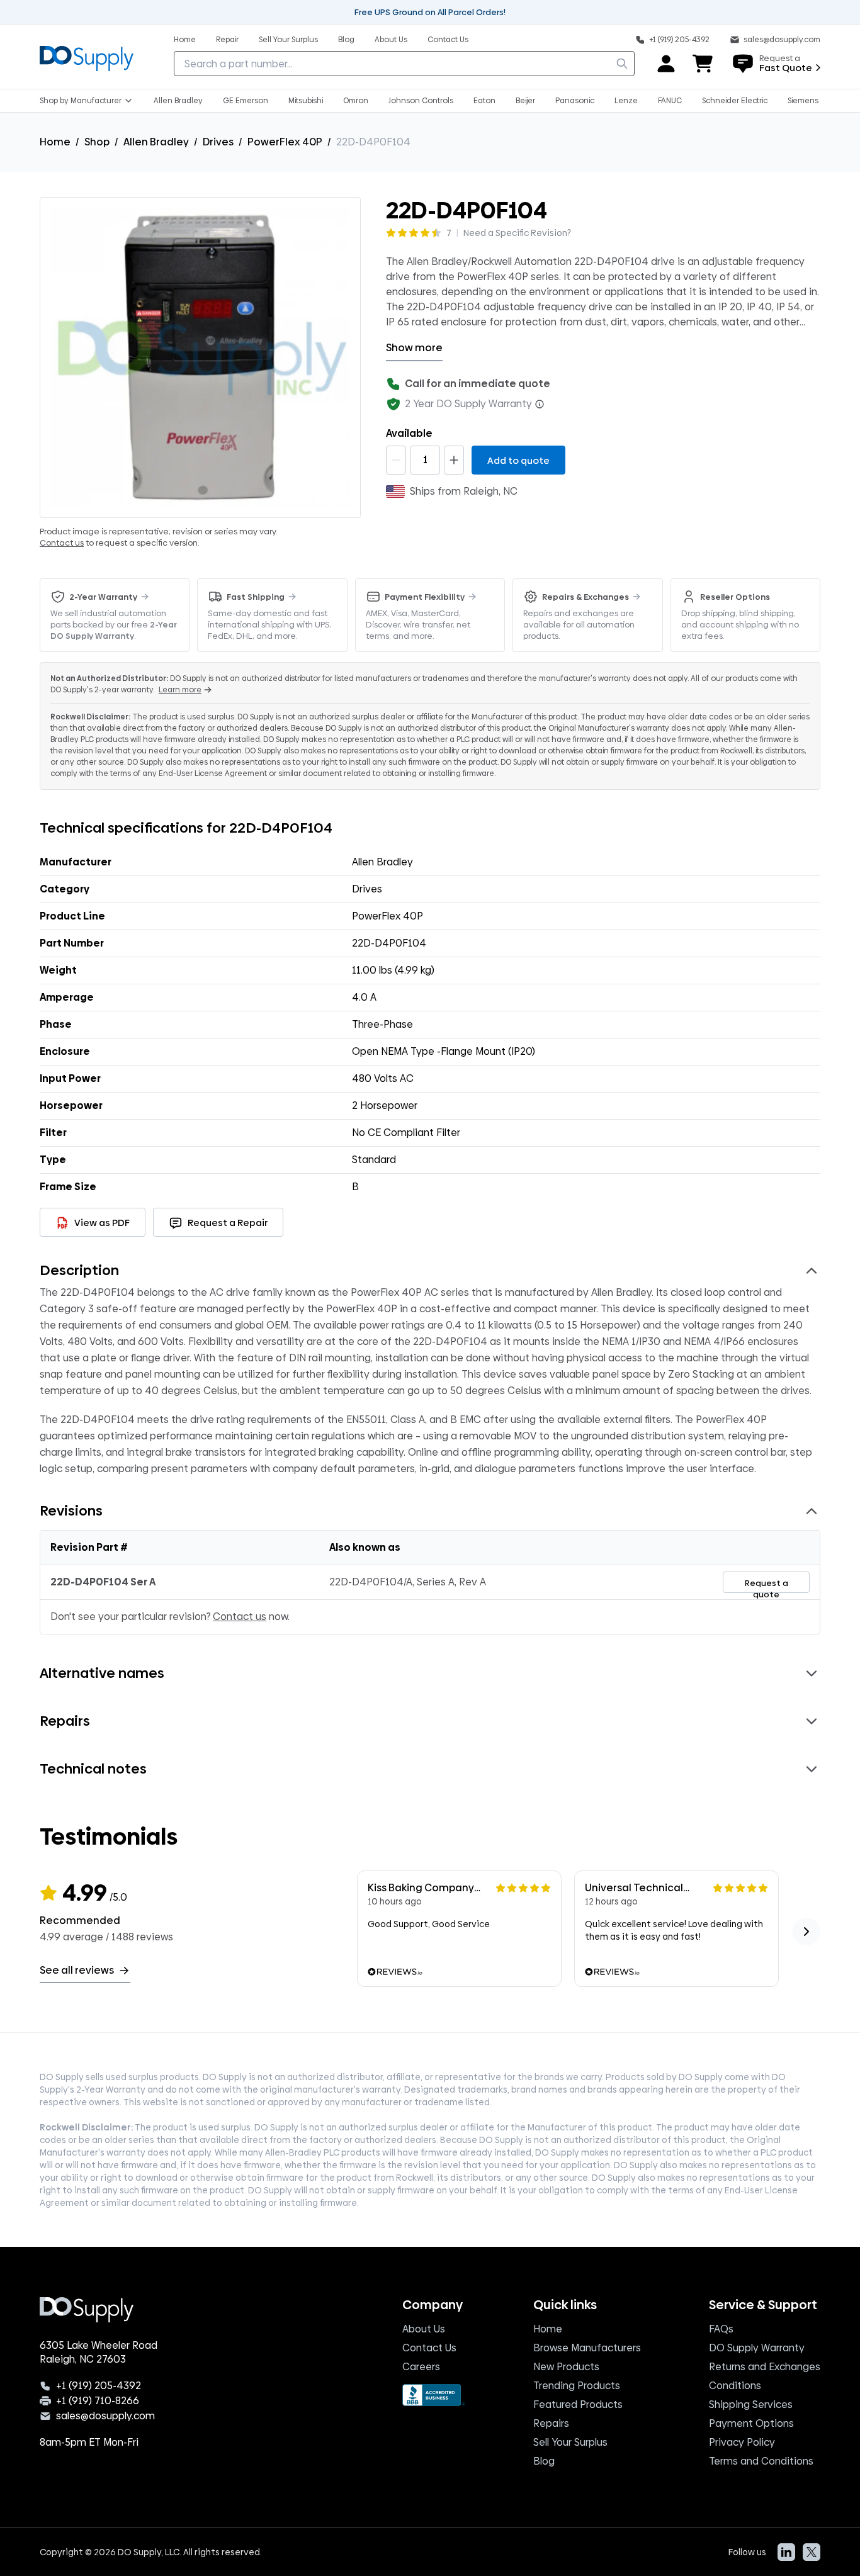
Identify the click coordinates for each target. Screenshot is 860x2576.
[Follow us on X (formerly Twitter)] (812, 2552)
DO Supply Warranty (757, 2348)
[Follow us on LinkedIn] (786, 2552)
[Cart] (703, 64)
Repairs (551, 2423)
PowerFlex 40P (285, 142)
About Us (424, 2329)
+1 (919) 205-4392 (99, 2386)
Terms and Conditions (761, 2461)
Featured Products (578, 2404)
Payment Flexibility (425, 597)
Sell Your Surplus (570, 2442)
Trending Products (577, 2386)
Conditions (735, 2386)
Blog (544, 2461)
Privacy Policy (742, 2442)
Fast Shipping (256, 597)
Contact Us (429, 2348)
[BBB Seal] (434, 2395)
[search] (622, 64)
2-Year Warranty (103, 597)
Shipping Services (751, 2404)
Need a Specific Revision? (517, 233)
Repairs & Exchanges (586, 597)
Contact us (62, 543)
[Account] (666, 64)
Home (55, 142)
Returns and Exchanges (765, 2367)
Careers (421, 2367)
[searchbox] (404, 64)
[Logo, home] (87, 57)
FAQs (721, 2329)
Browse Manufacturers (587, 2348)
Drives (218, 142)
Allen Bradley (156, 142)
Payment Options (751, 2423)
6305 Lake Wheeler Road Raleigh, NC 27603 (99, 2353)
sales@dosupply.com (105, 2416)
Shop (97, 142)
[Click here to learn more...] (540, 404)
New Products (566, 2367)
